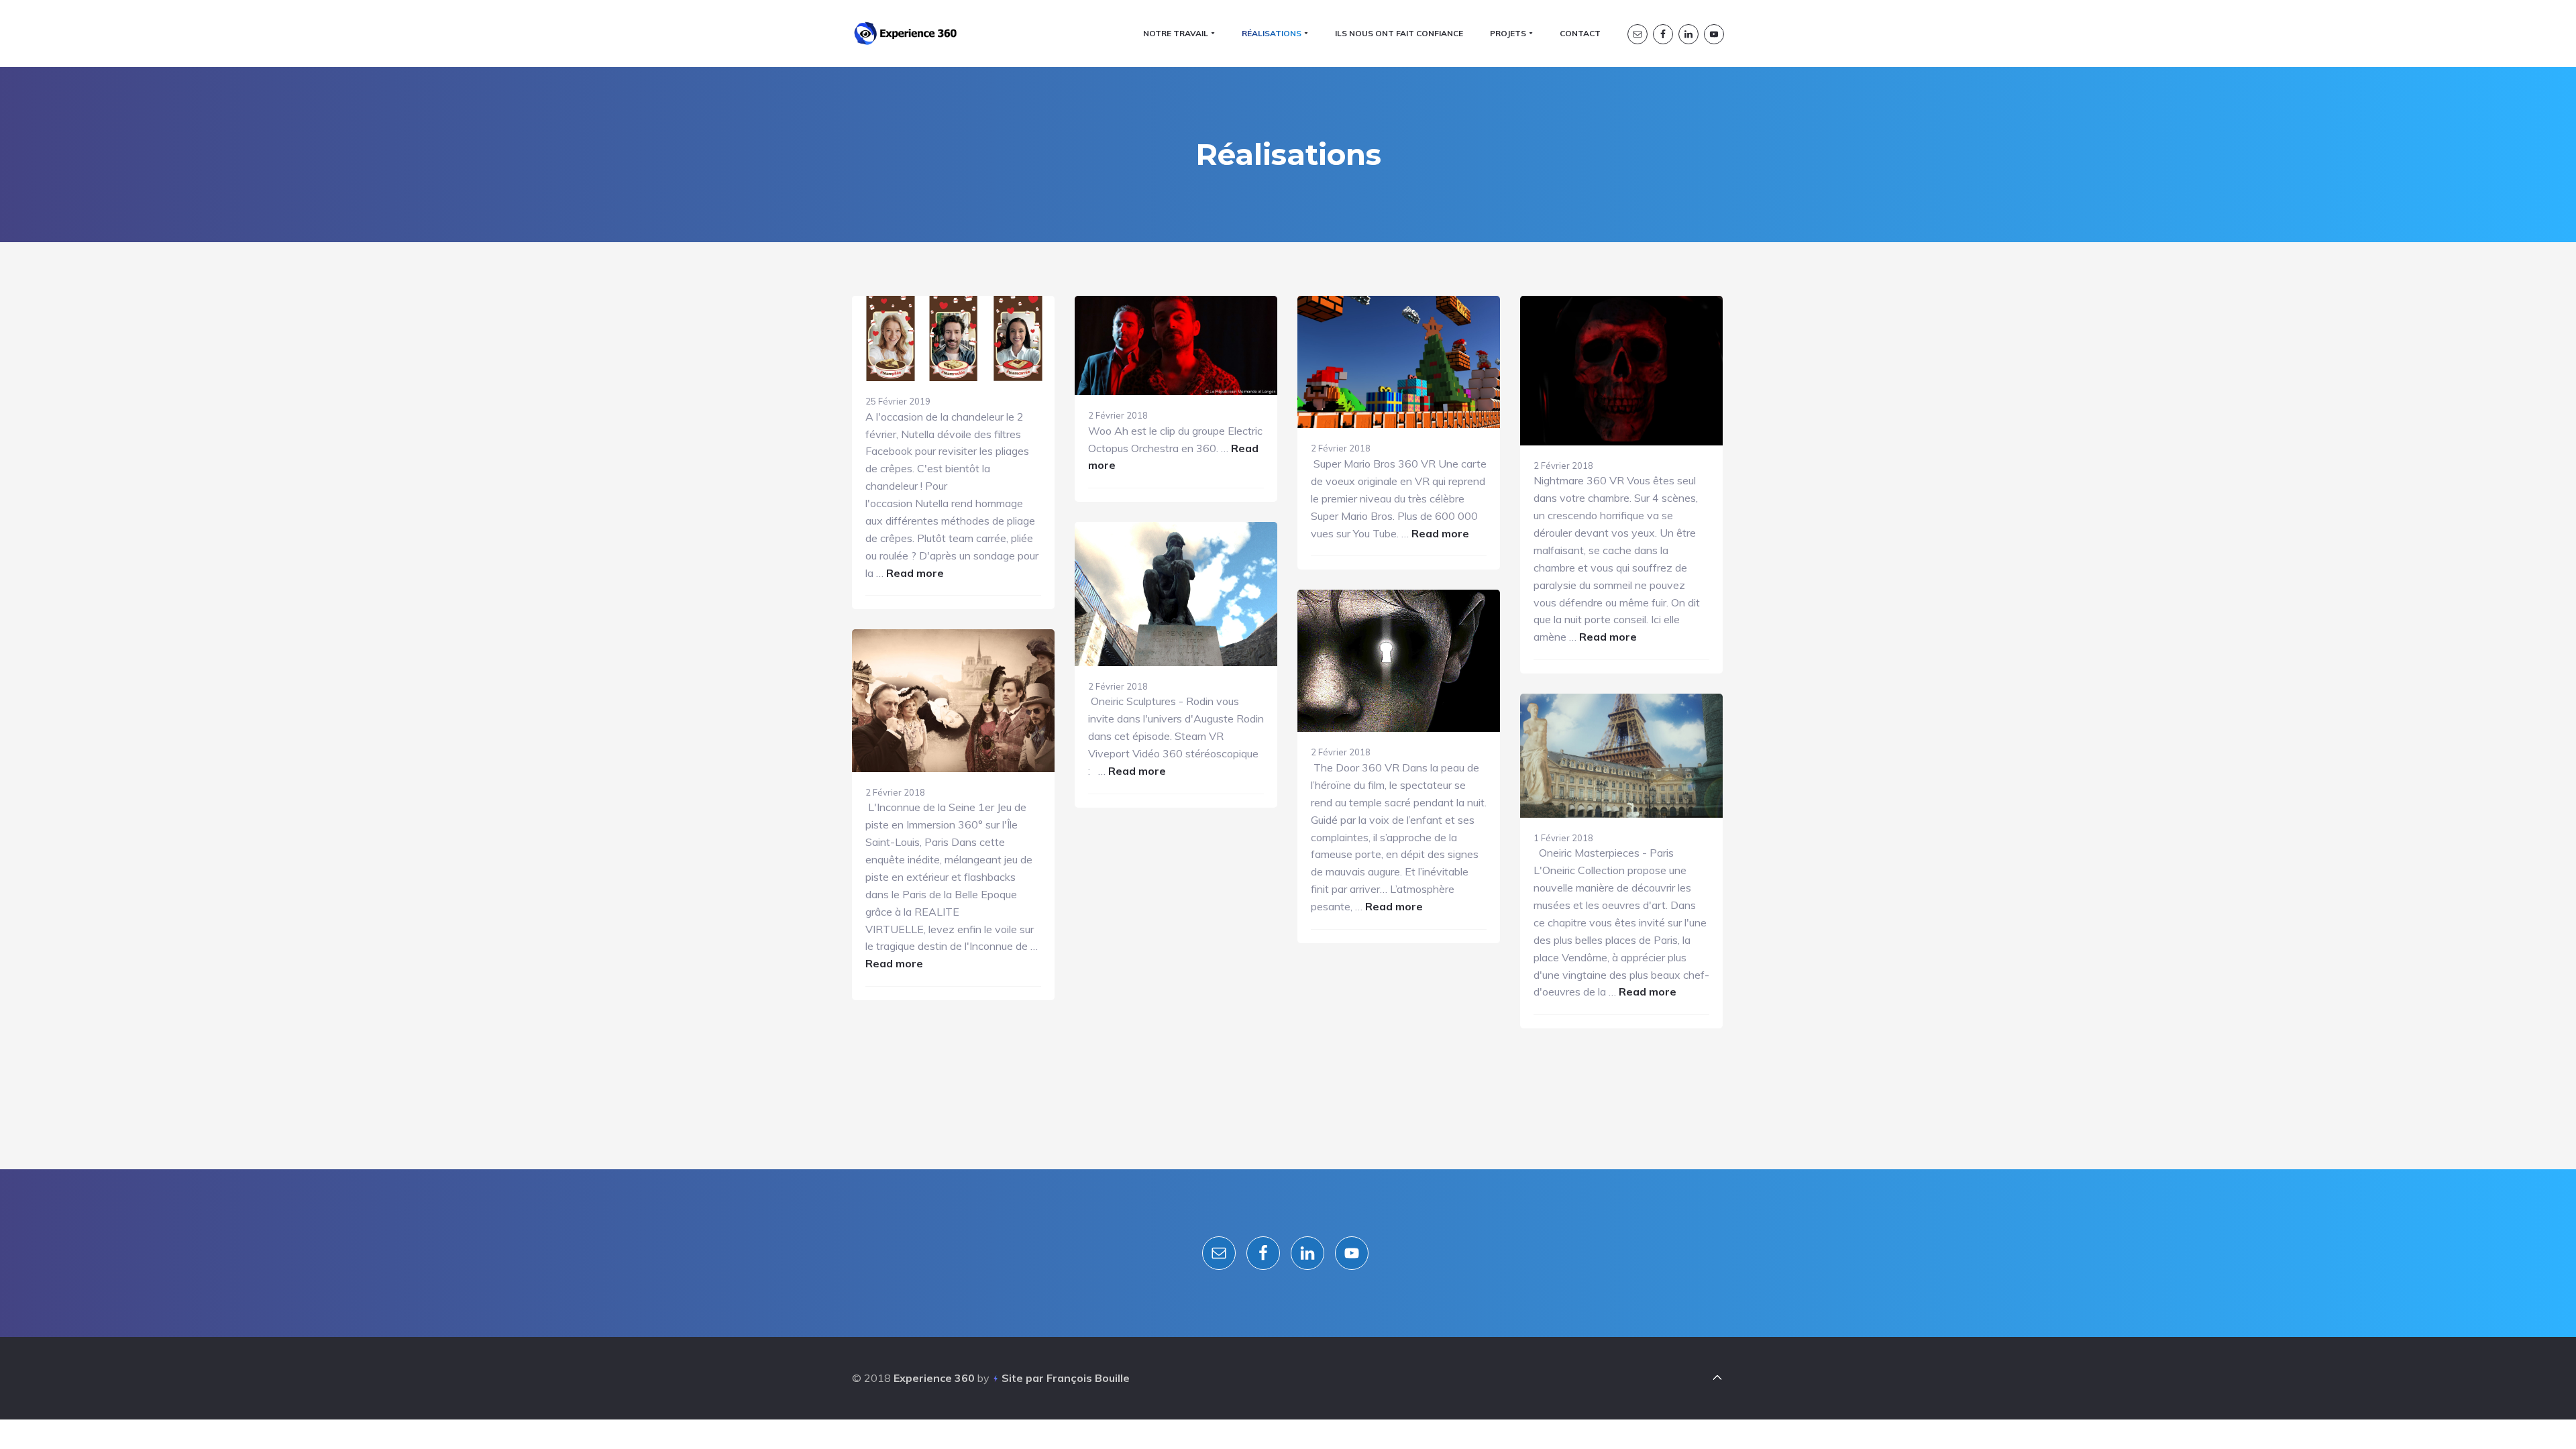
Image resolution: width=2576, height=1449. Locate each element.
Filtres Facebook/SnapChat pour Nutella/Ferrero (947, 567)
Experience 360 (934, 1378)
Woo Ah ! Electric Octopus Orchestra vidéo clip (1169, 473)
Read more (915, 573)
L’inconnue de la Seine (932, 951)
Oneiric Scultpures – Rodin (1171, 768)
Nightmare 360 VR (1622, 623)
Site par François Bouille (1066, 1378)
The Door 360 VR (1399, 896)
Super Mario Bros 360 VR (1397, 532)
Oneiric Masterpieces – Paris (1620, 983)
